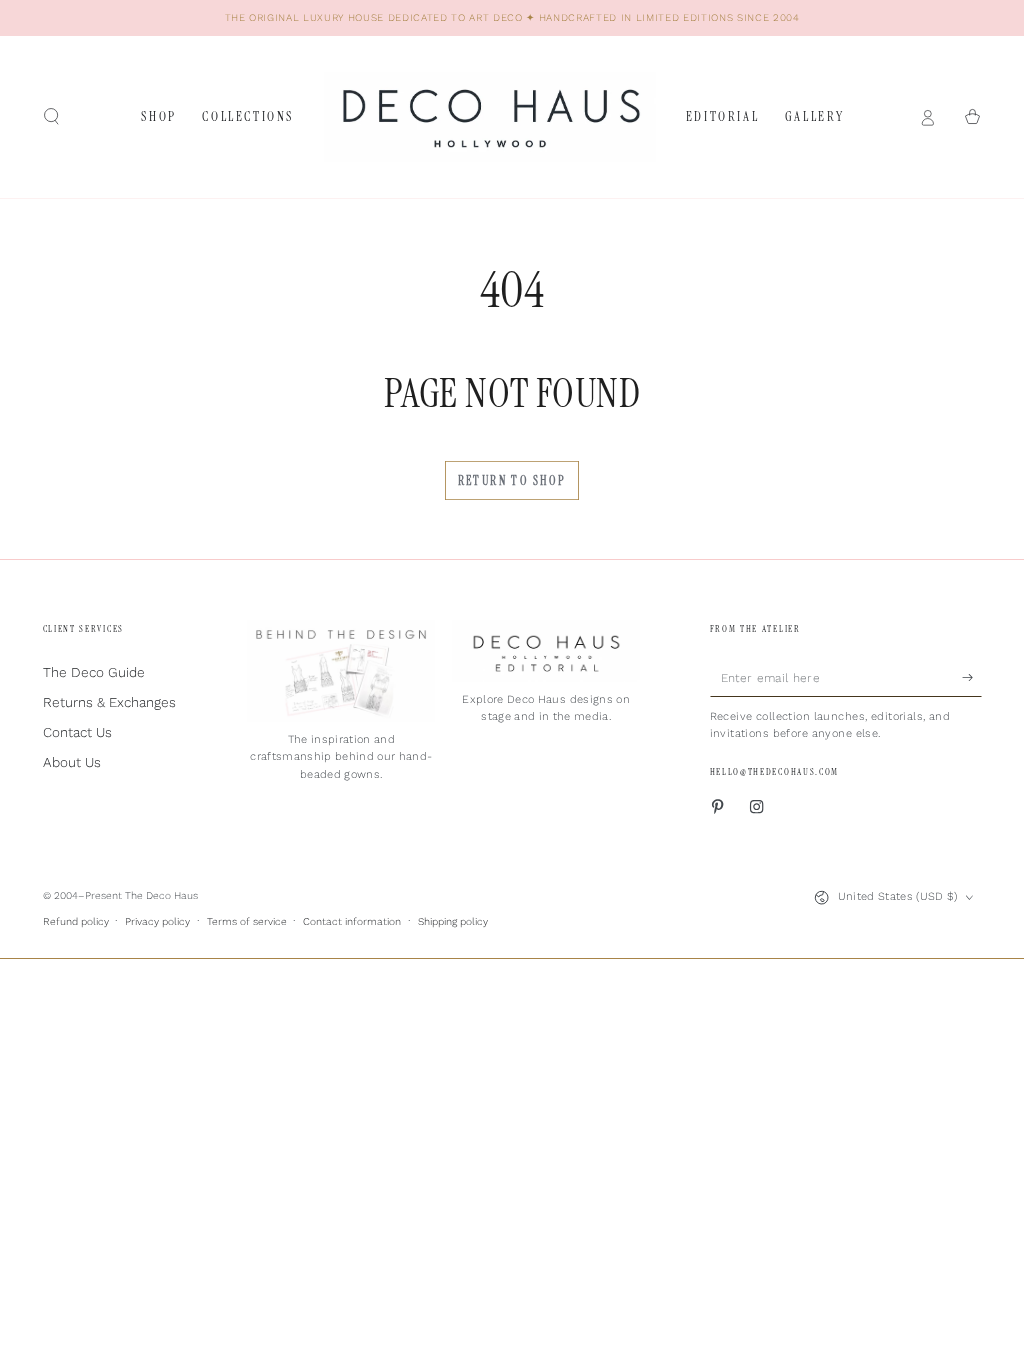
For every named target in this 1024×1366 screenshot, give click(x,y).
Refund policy (76, 921)
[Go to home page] (490, 117)
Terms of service (247, 921)
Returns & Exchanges (109, 702)
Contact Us (77, 732)
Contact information (352, 921)
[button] (52, 116)
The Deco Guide (94, 672)
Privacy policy (157, 921)
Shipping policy (453, 921)
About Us (72, 762)
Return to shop (512, 481)
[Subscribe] (972, 676)
